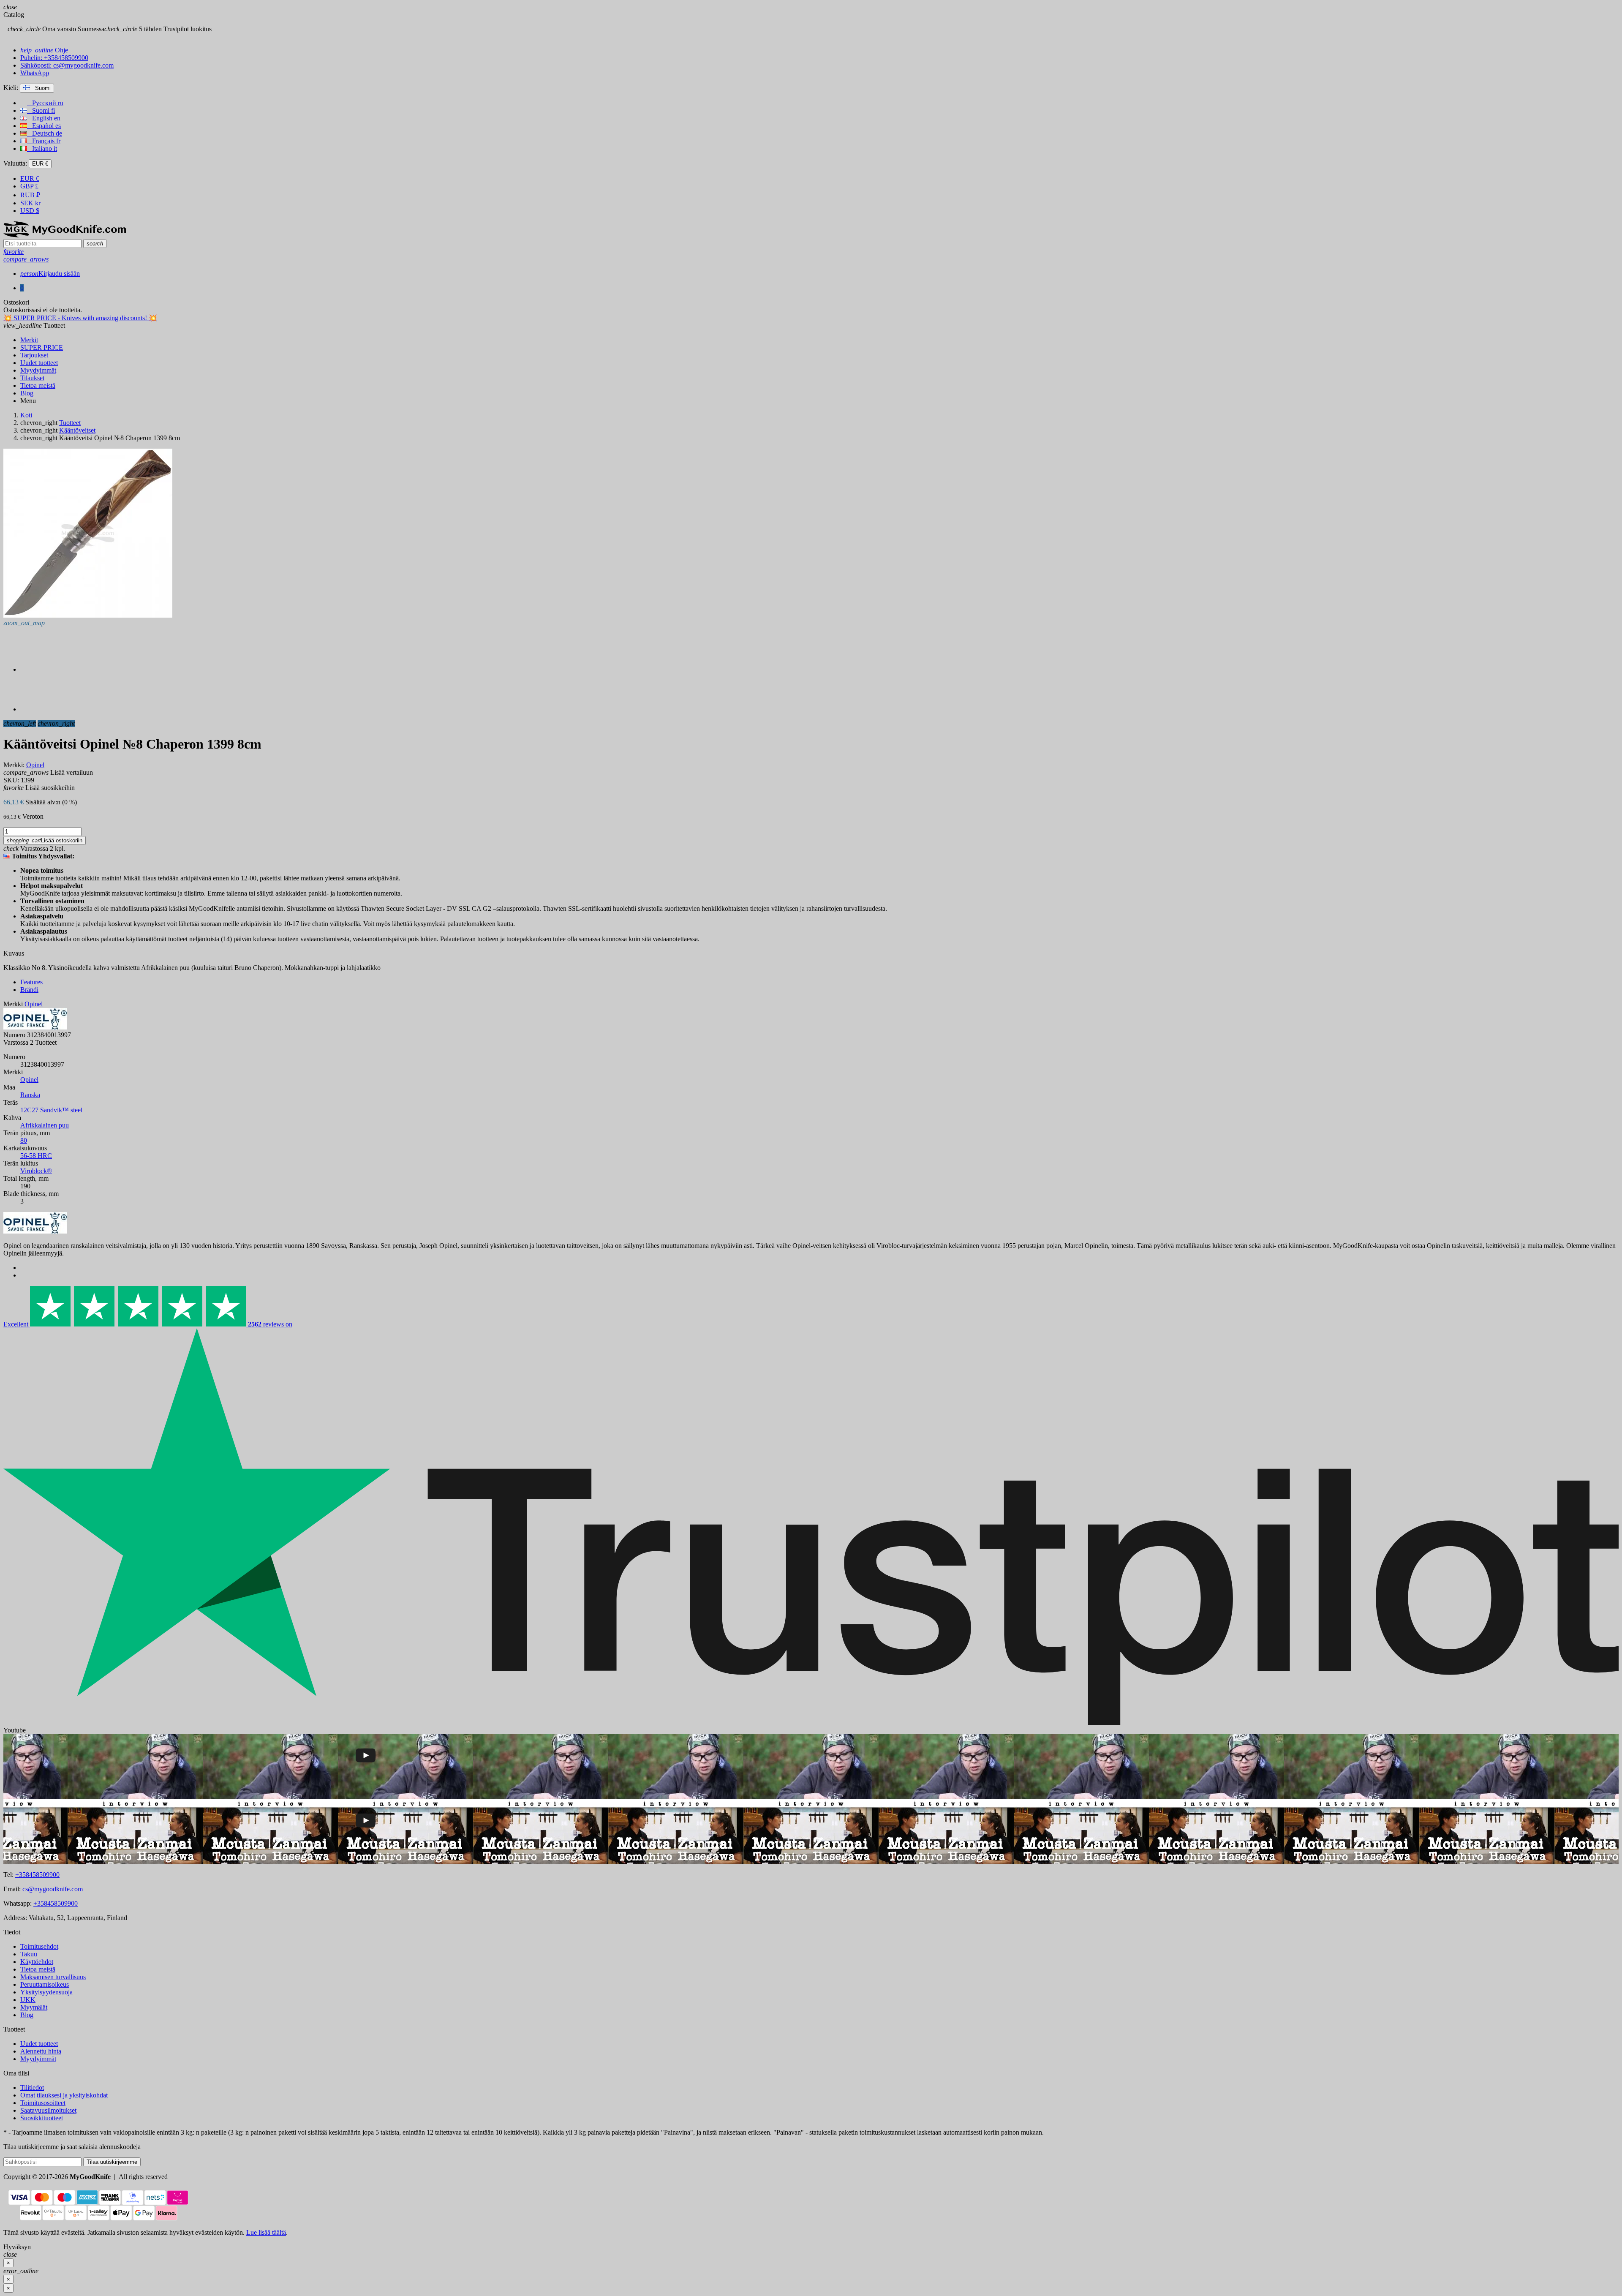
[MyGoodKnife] (65, 235)
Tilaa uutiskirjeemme (112, 2162)
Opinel (29, 1080)
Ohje (44, 50)
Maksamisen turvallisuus (53, 1977)
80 (24, 1140)
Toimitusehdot (39, 1946)
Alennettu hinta (41, 2051)
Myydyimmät (38, 2059)
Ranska (30, 1095)
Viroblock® (36, 1171)
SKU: (11, 780)
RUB (30, 195)
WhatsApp (35, 73)
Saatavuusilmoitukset (48, 2110)
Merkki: (14, 765)
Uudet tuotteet (39, 2044)
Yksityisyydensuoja (46, 1992)
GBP (29, 186)
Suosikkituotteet (42, 2118)
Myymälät (34, 2007)
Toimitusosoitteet (43, 2103)
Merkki (13, 1004)
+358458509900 (37, 1875)
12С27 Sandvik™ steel (51, 1110)
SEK (30, 203)
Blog (27, 2015)
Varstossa (16, 1042)
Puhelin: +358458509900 (54, 58)
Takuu (29, 1954)
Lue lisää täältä (266, 2232)
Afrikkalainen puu (45, 1125)
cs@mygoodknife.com (53, 1889)
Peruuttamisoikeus (45, 1984)
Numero (14, 1035)
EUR (30, 178)
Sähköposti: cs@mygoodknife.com (67, 65)
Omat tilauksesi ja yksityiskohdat (64, 2095)
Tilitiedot (32, 2088)
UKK (28, 2000)
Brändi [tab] (29, 990)
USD (30, 211)
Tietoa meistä (38, 1969)
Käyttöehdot (37, 1962)
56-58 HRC (36, 1156)
